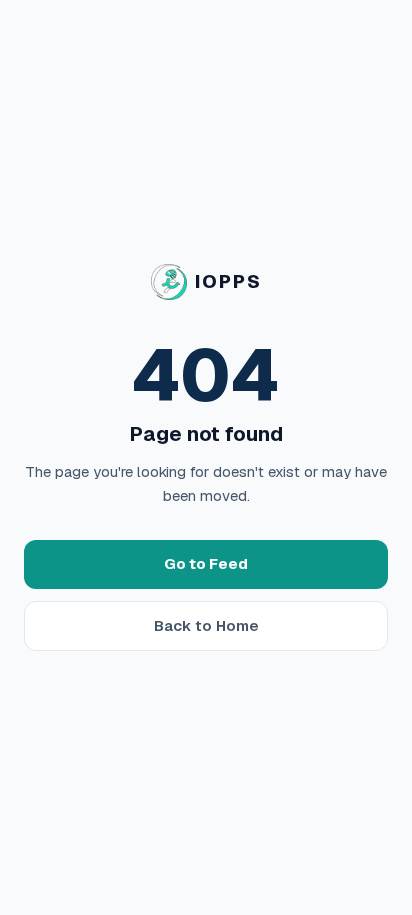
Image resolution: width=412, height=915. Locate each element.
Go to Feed (206, 563)
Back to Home (206, 625)
